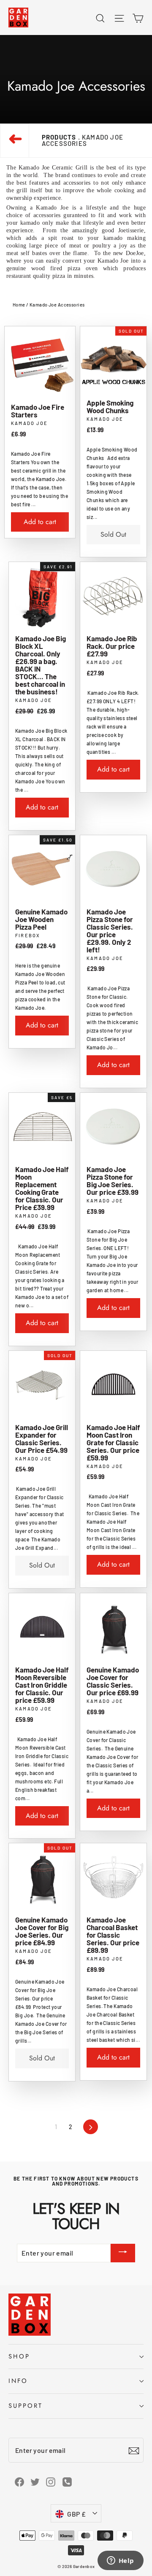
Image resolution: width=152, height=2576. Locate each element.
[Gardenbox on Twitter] (35, 2481)
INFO (18, 2381)
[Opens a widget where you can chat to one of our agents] (120, 2561)
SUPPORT (26, 2406)
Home (19, 305)
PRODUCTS (59, 137)
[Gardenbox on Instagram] (51, 2481)
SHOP (19, 2356)
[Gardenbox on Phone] (67, 2481)
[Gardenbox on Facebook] (19, 2481)
